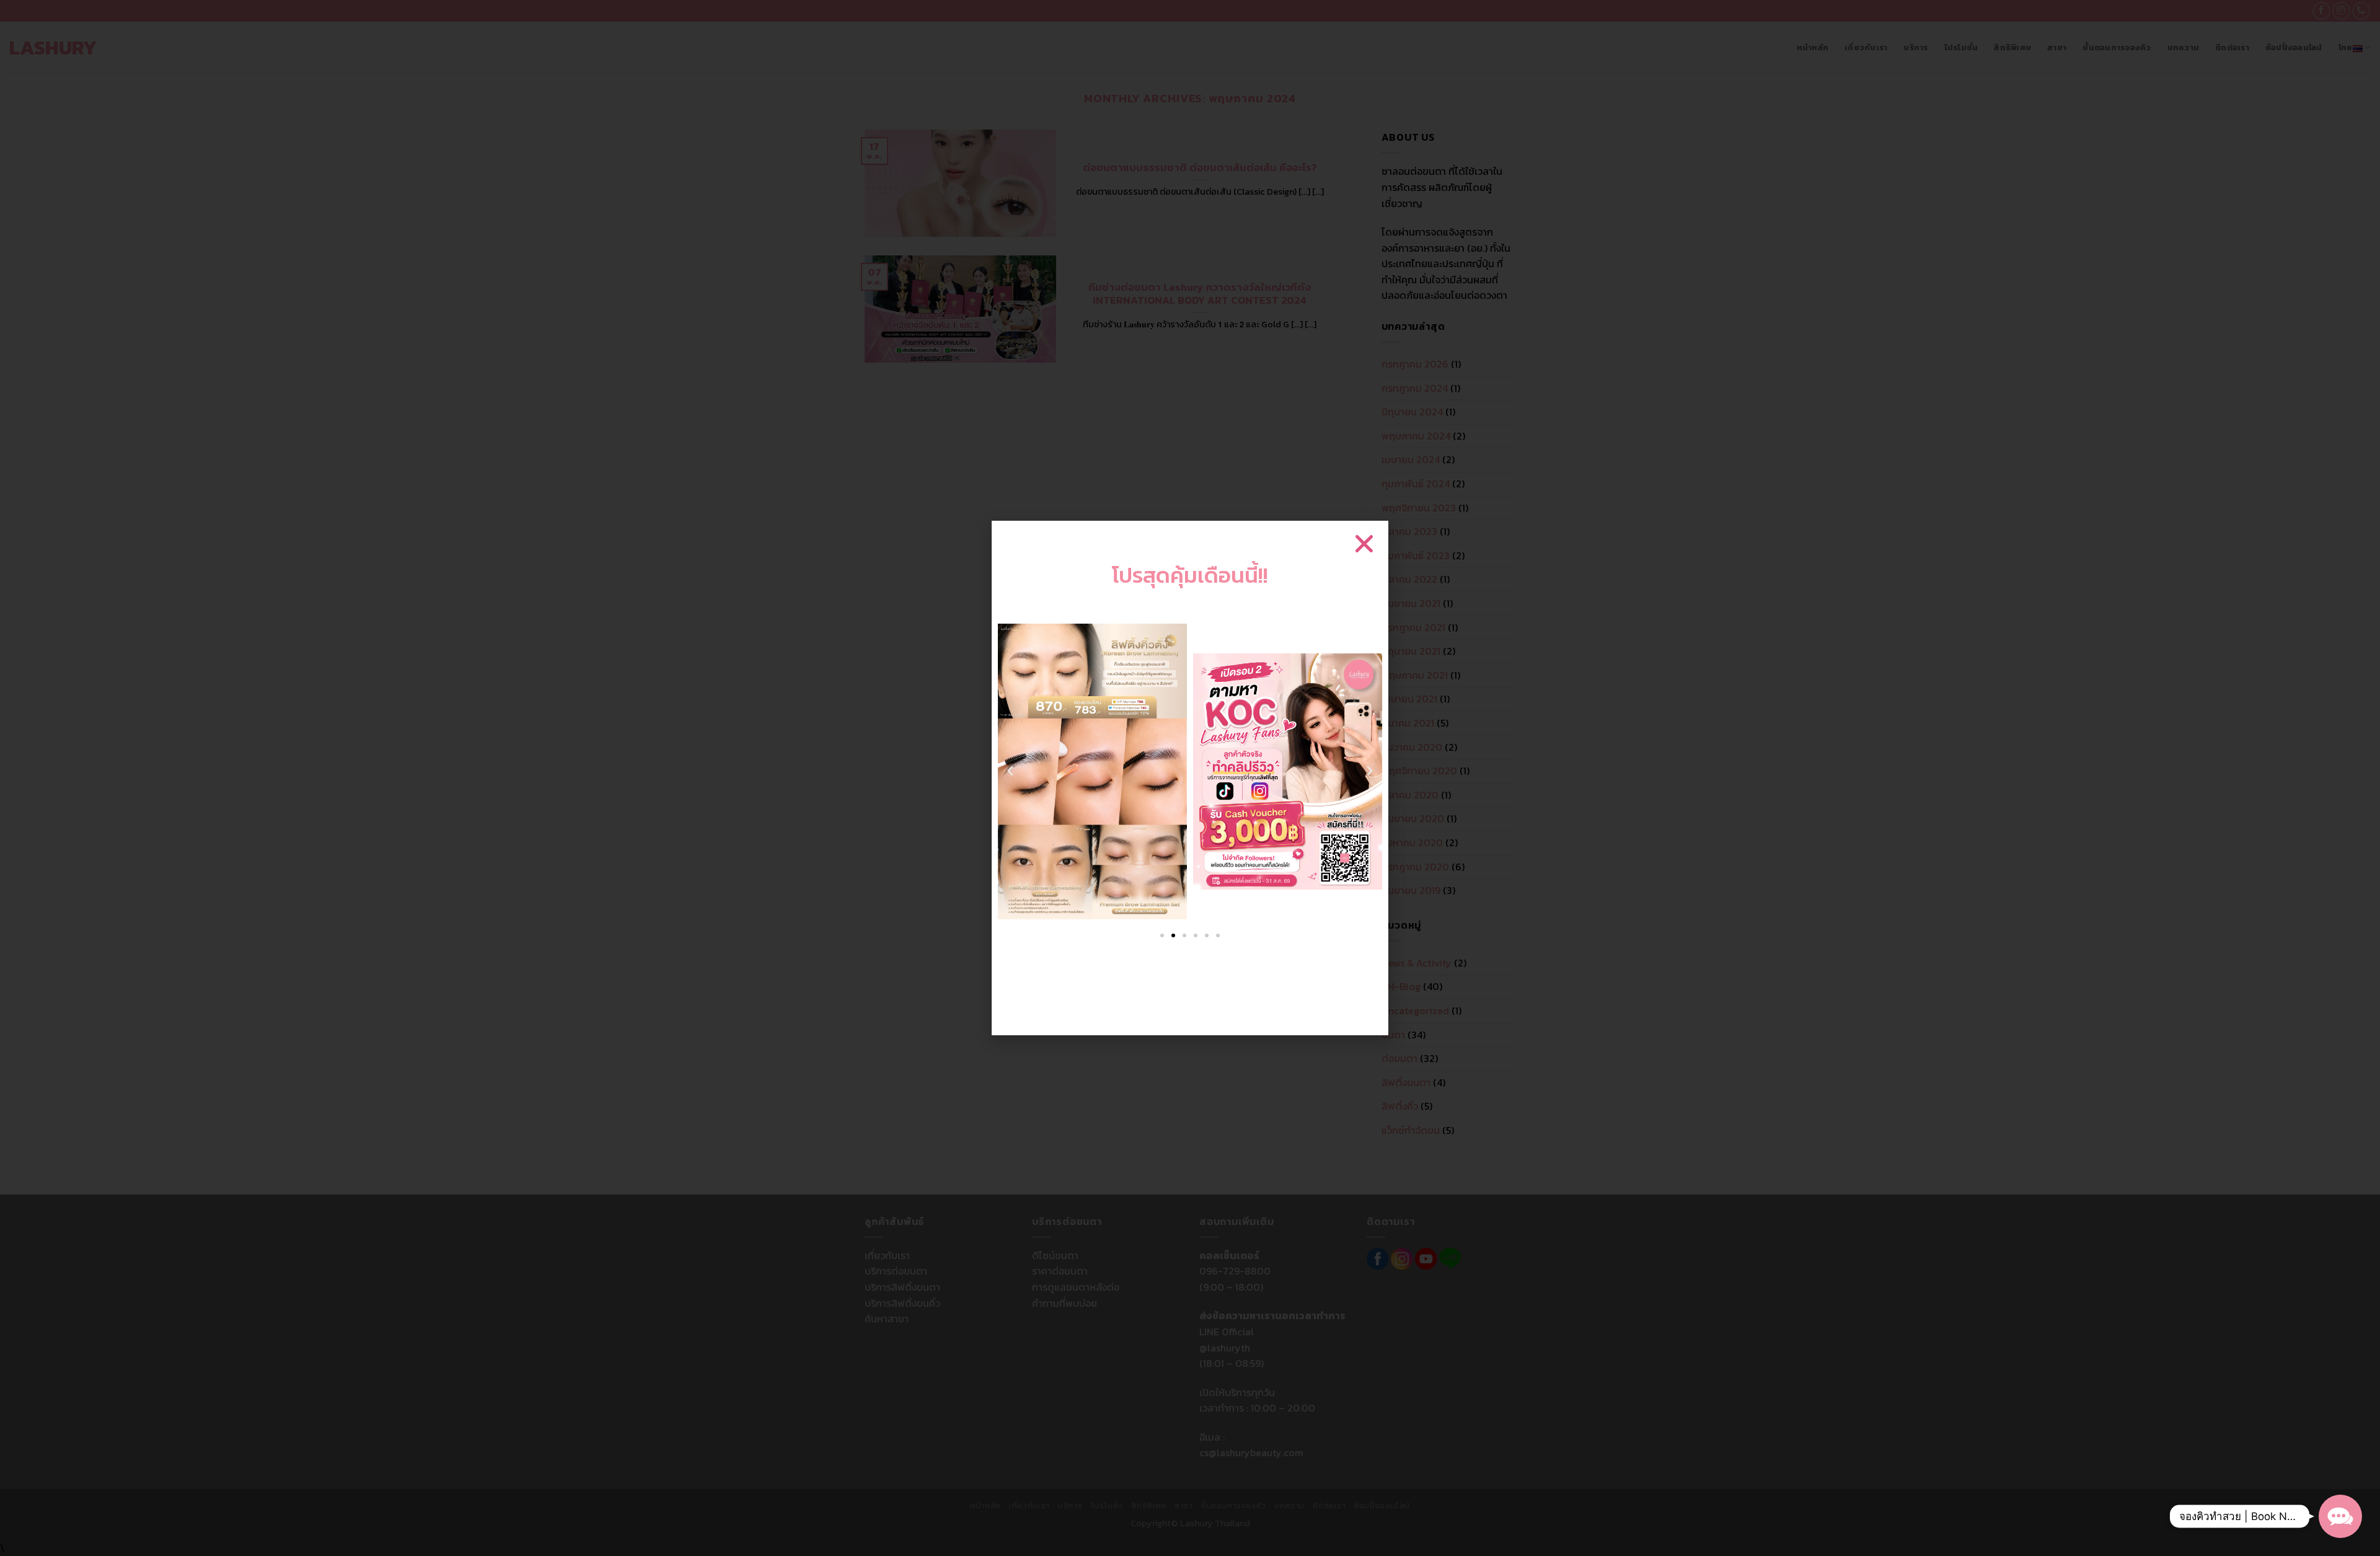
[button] (2340, 1516)
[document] (1190, 778)
